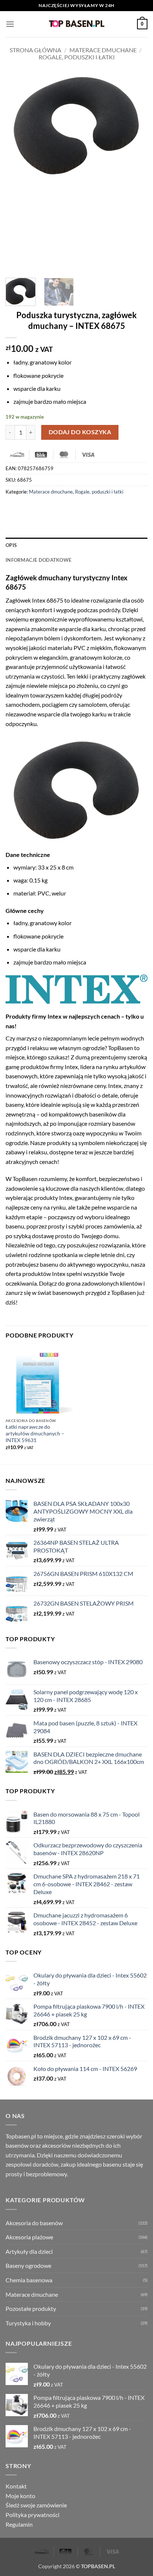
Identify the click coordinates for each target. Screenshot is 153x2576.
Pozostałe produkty (31, 2308)
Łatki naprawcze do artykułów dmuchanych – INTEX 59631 (35, 1433)
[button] (10, 24)
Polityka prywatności (32, 2515)
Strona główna (35, 50)
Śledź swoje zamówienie (36, 2505)
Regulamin (19, 2524)
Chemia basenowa (29, 2280)
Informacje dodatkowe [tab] (38, 560)
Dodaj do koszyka (80, 432)
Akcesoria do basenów (34, 2223)
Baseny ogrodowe (28, 2265)
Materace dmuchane (103, 50)
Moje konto (20, 2496)
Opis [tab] (11, 545)
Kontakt (16, 2486)
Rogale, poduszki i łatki (77, 57)
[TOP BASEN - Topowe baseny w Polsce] (76, 24)
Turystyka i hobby (28, 2323)
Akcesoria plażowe (29, 2237)
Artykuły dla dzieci (29, 2251)
